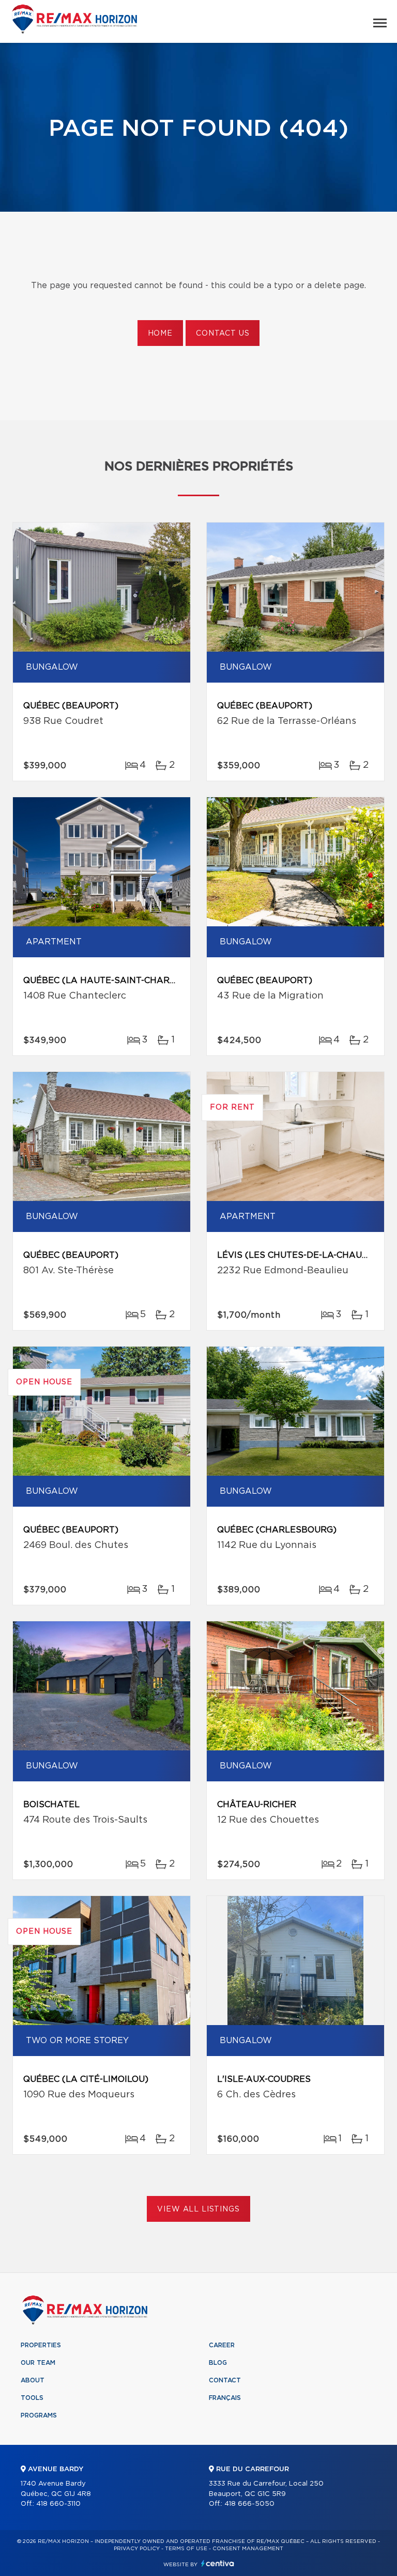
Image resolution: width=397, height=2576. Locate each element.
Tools (32, 2398)
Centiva (218, 2563)
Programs (39, 2415)
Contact (225, 2380)
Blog (218, 2363)
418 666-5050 (249, 2504)
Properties (41, 2345)
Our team (38, 2363)
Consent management (248, 2549)
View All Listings (198, 2209)
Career (222, 2345)
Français (225, 2398)
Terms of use (186, 2549)
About (33, 2380)
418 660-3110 (58, 2504)
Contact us (223, 334)
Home (160, 334)
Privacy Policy (137, 2549)
